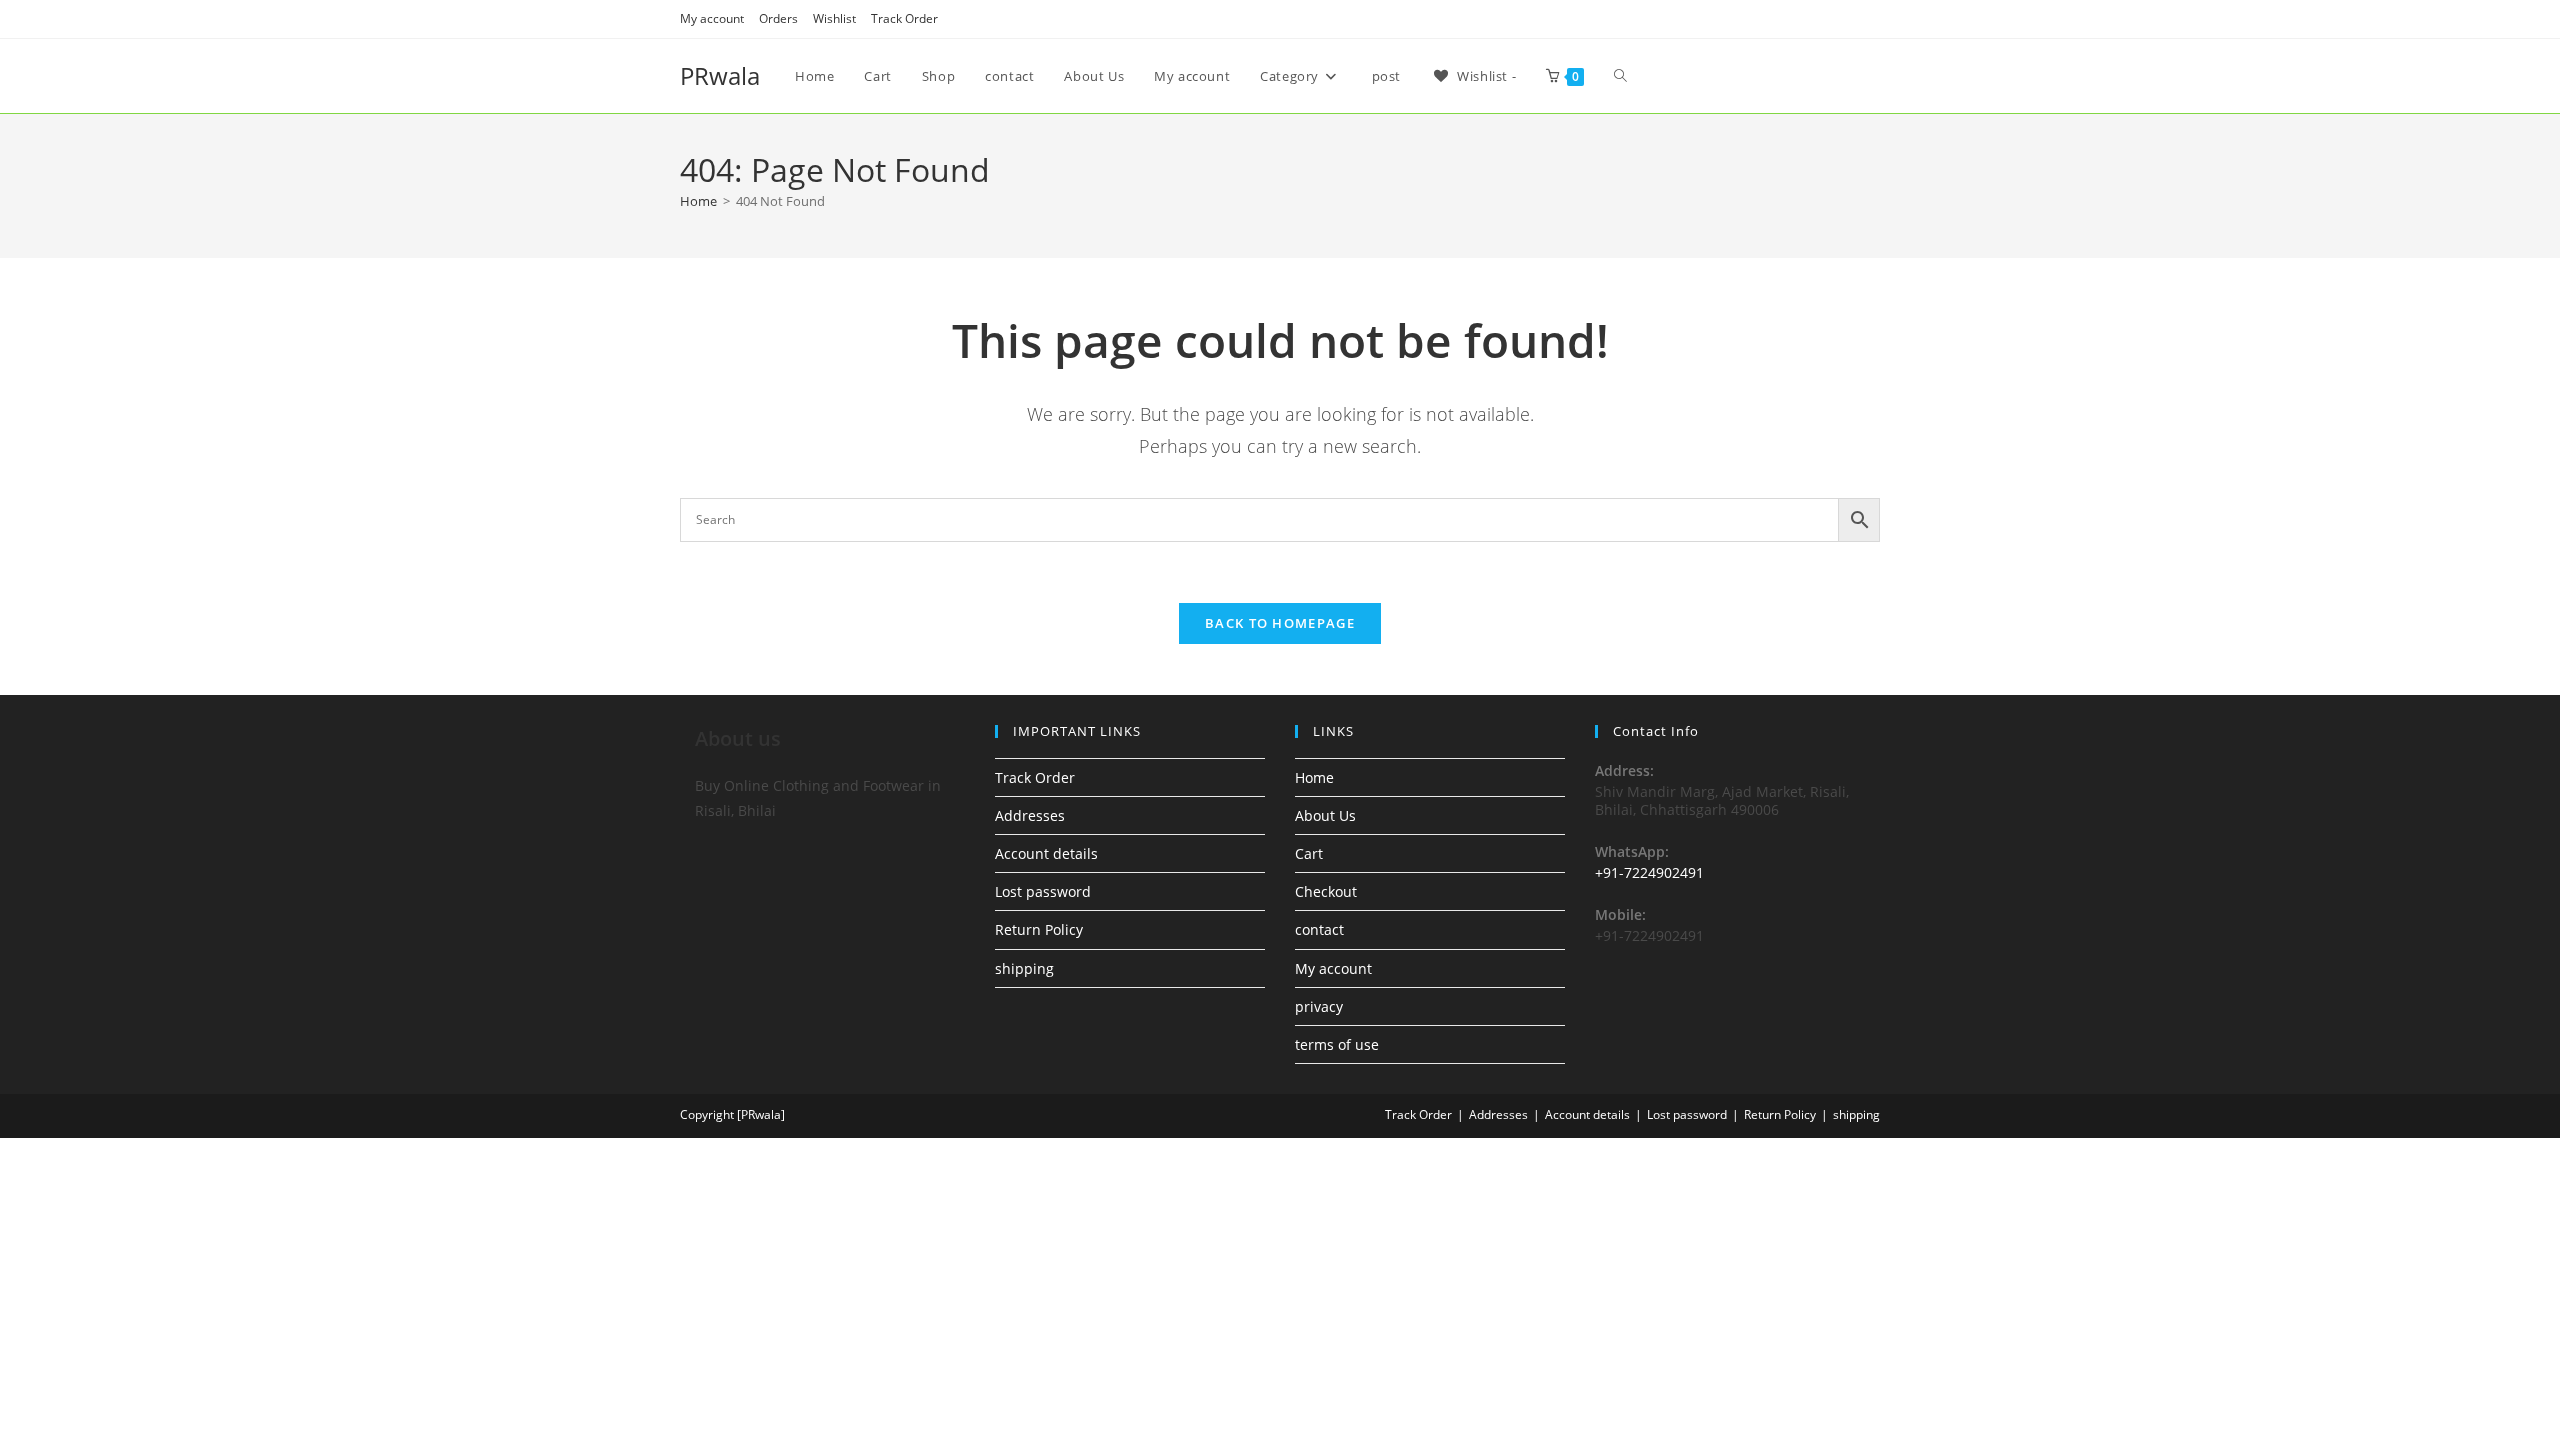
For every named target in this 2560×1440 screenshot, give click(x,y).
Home (1314, 777)
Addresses (1030, 815)
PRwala (720, 75)
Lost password (1043, 891)
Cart (1309, 853)
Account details (1046, 853)
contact (1319, 929)
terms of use (1337, 1044)
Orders (778, 18)
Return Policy (1039, 929)
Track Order (904, 18)
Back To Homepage (1280, 623)
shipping (1024, 968)
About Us (1325, 815)
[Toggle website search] (1620, 76)
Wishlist (834, 18)
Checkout (1326, 891)
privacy (1319, 1006)
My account (712, 18)
